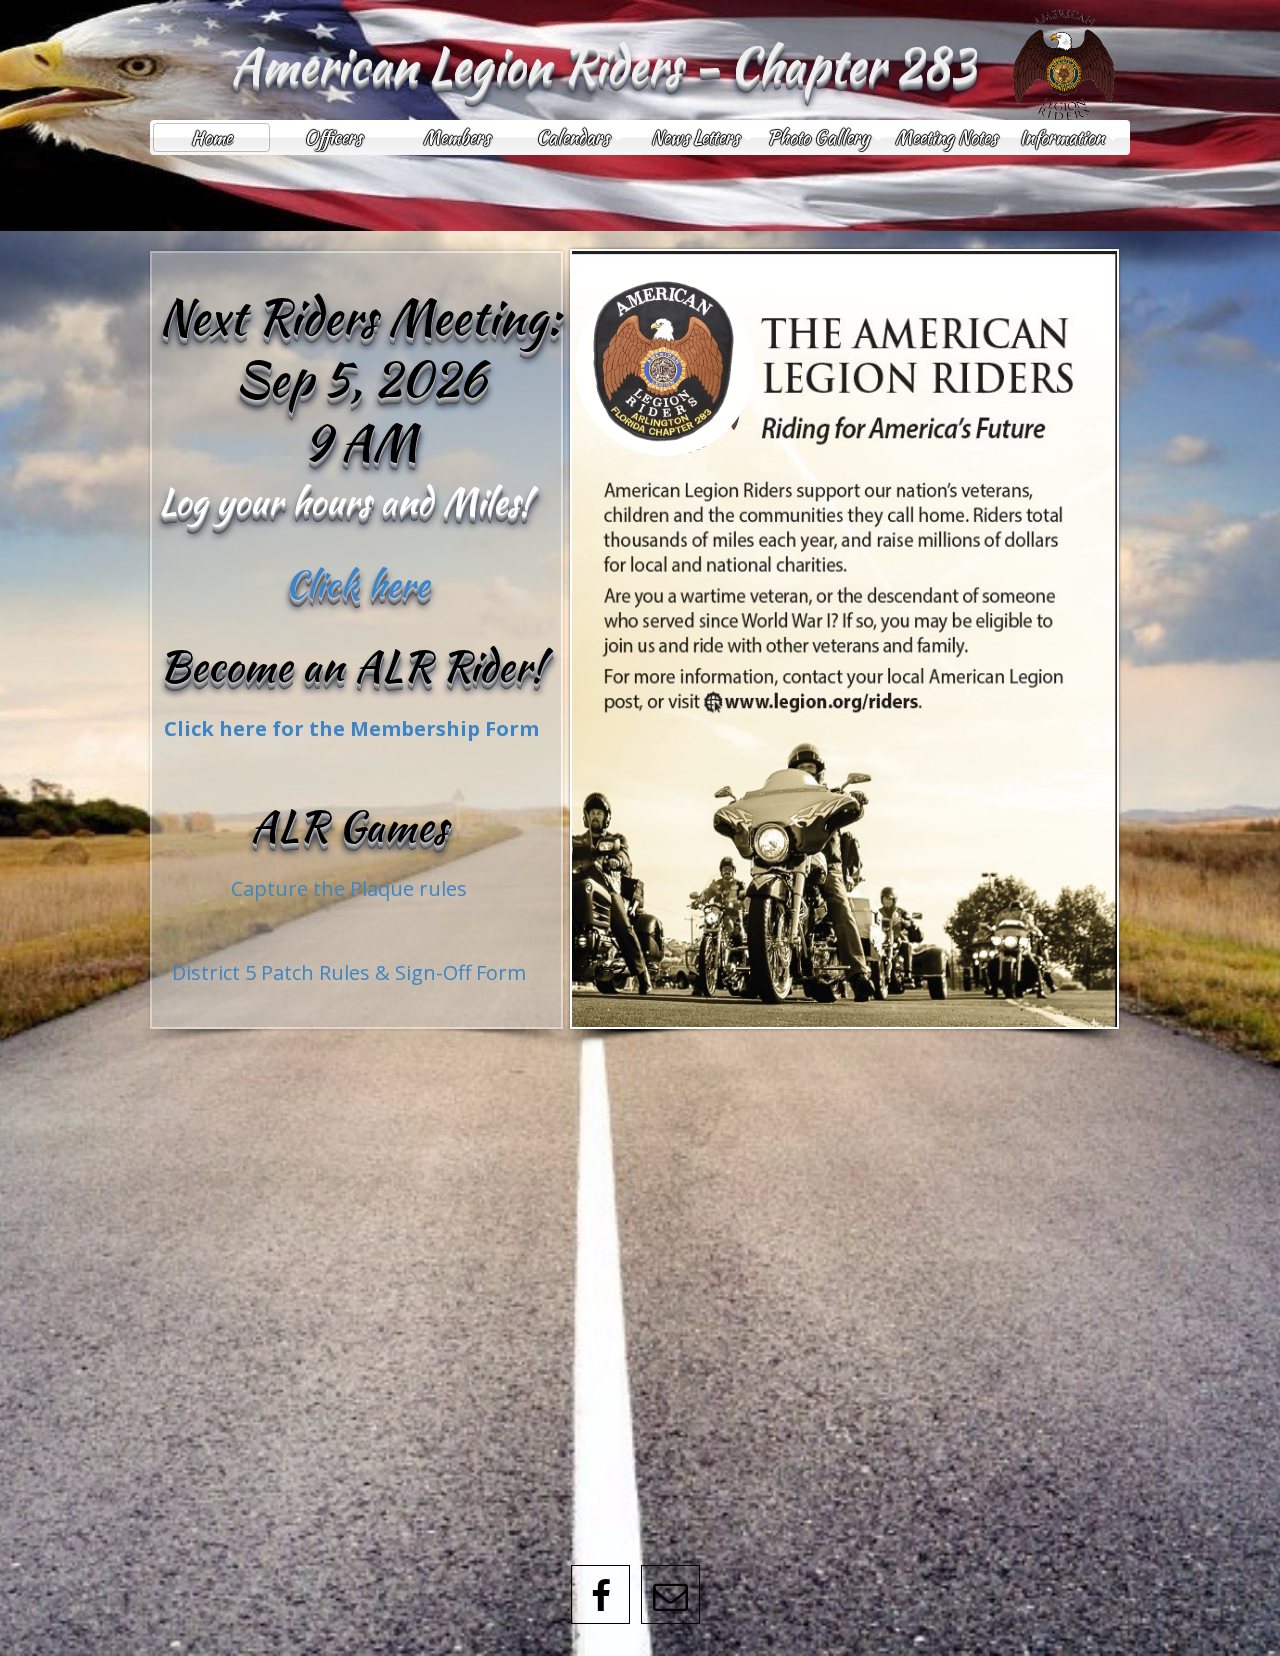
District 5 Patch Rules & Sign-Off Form (349, 972)
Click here (357, 584)
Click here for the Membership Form (351, 728)
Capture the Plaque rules (349, 888)
